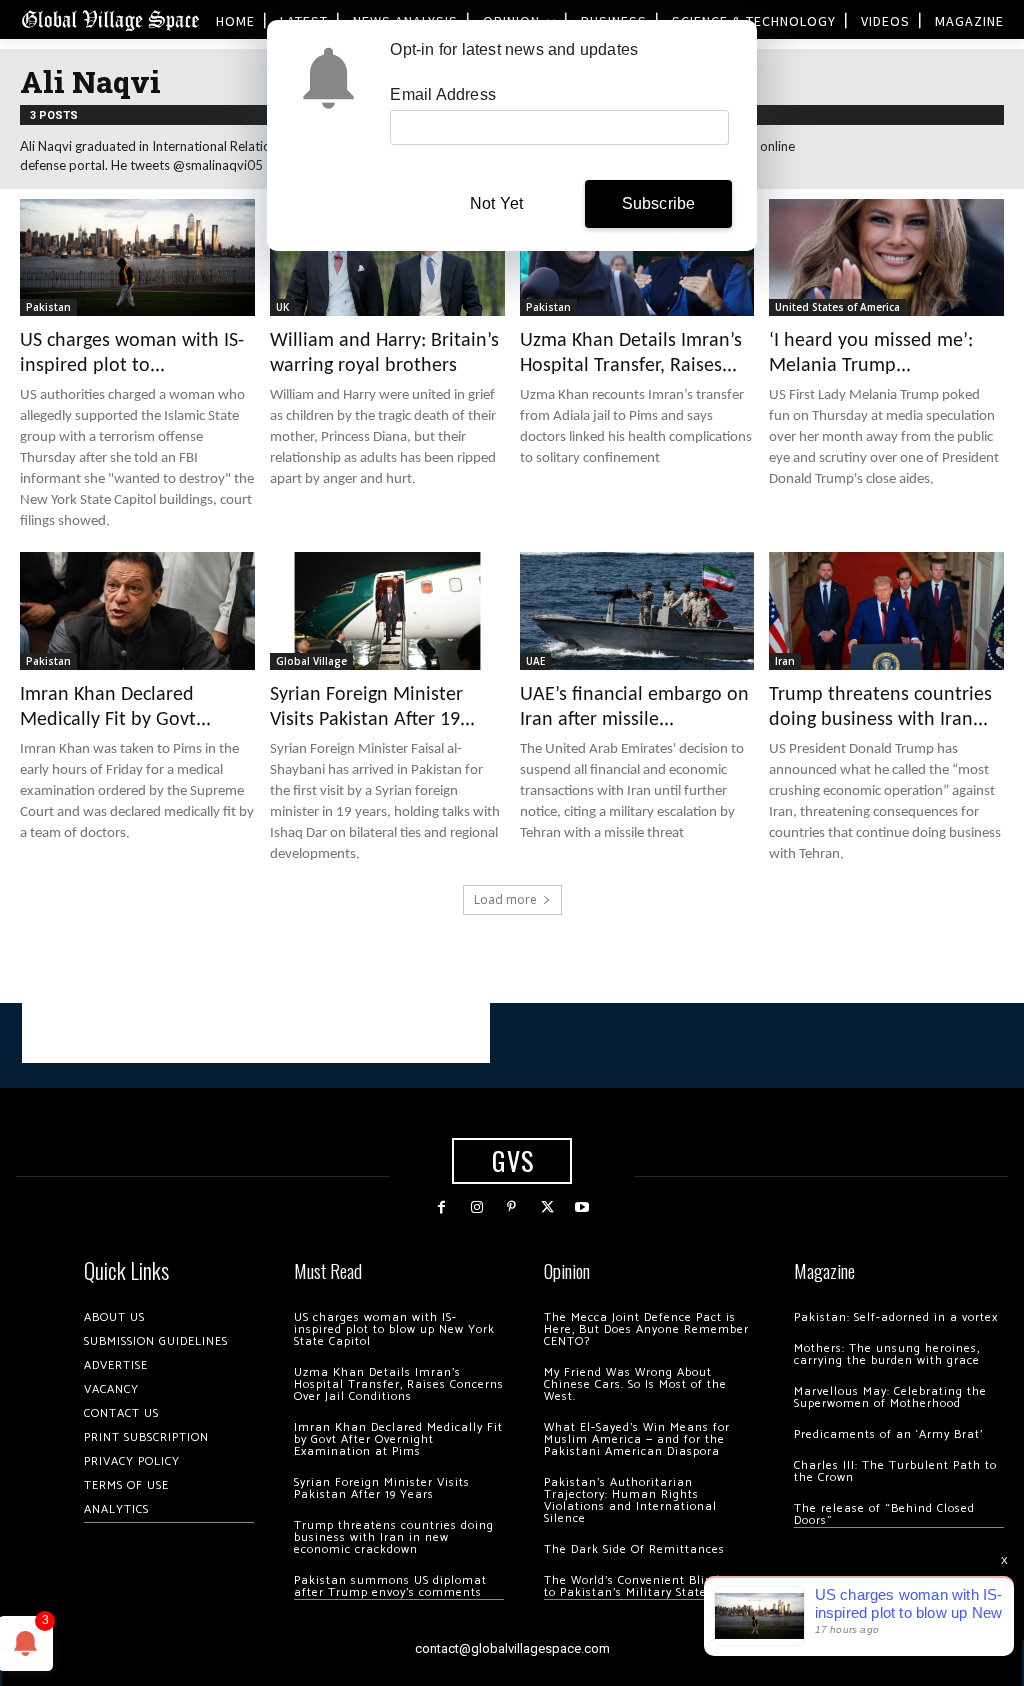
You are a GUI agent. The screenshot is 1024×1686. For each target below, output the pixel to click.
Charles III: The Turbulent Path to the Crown (895, 1471)
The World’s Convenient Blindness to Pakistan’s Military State (645, 1586)
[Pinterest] (511, 1207)
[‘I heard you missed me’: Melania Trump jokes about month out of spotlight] (886, 257)
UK (282, 307)
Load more (505, 899)
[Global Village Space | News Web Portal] (110, 19)
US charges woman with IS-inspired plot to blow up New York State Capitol (394, 1329)
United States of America (837, 307)
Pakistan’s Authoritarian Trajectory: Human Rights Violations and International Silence (630, 1500)
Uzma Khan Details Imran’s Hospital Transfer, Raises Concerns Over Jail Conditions (399, 1384)
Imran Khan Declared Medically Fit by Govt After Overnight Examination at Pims (398, 1439)
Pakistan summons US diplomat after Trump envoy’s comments (390, 1586)
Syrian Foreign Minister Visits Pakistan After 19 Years (382, 1488)
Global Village (311, 661)
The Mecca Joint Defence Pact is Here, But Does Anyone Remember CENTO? (646, 1329)
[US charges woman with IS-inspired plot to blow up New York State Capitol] (137, 257)
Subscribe (659, 203)
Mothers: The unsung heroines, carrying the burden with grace (887, 1354)
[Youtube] (582, 1207)
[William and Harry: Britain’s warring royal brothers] (387, 257)
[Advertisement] (256, 1033)
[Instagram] (476, 1207)
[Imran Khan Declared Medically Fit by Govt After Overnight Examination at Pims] (137, 610)
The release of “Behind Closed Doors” (884, 1514)
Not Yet (496, 203)
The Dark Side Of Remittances (634, 1549)
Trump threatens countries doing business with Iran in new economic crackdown (394, 1537)
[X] (547, 1207)
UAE (535, 661)
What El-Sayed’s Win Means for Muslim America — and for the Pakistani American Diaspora (637, 1439)
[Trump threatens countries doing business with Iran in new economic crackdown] (886, 610)
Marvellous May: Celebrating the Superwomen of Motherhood (890, 1397)
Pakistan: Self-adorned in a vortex (896, 1317)
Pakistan (48, 307)
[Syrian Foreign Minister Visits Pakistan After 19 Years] (387, 610)
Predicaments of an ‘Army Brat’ (888, 1434)
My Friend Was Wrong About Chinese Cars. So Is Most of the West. (635, 1384)
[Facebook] (441, 1207)
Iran (785, 661)
